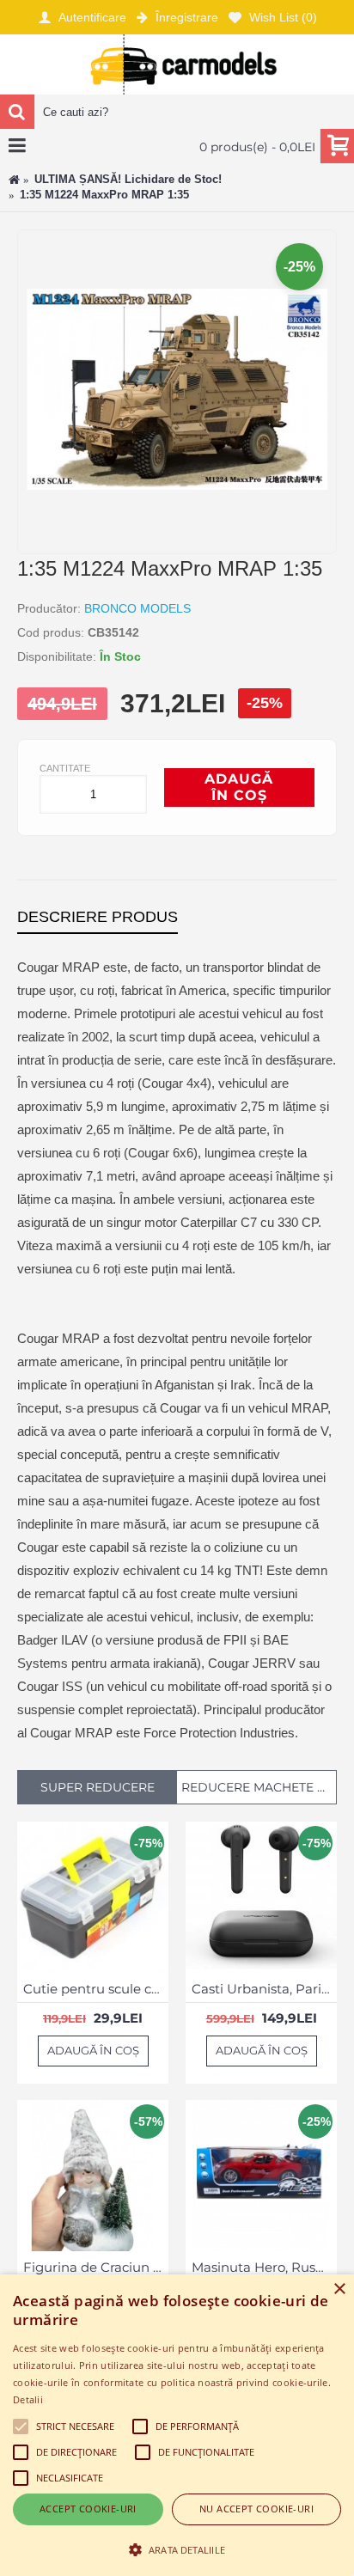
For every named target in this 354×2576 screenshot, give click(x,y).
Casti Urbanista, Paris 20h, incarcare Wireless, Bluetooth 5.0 (264, 1989)
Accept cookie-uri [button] (88, 2509)
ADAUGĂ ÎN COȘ (239, 787)
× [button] (339, 2289)
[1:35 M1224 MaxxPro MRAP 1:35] (177, 535)
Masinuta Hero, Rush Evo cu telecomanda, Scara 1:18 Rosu (264, 2267)
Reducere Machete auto (259, 1787)
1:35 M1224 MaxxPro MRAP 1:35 (104, 195)
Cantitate (65, 768)
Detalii (28, 2399)
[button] (177, 2549)
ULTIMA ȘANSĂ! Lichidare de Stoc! (128, 179)
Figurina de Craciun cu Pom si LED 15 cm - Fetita (96, 2267)
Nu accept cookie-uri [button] (256, 2509)
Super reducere (98, 1787)
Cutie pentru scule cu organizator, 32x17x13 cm (96, 1989)
